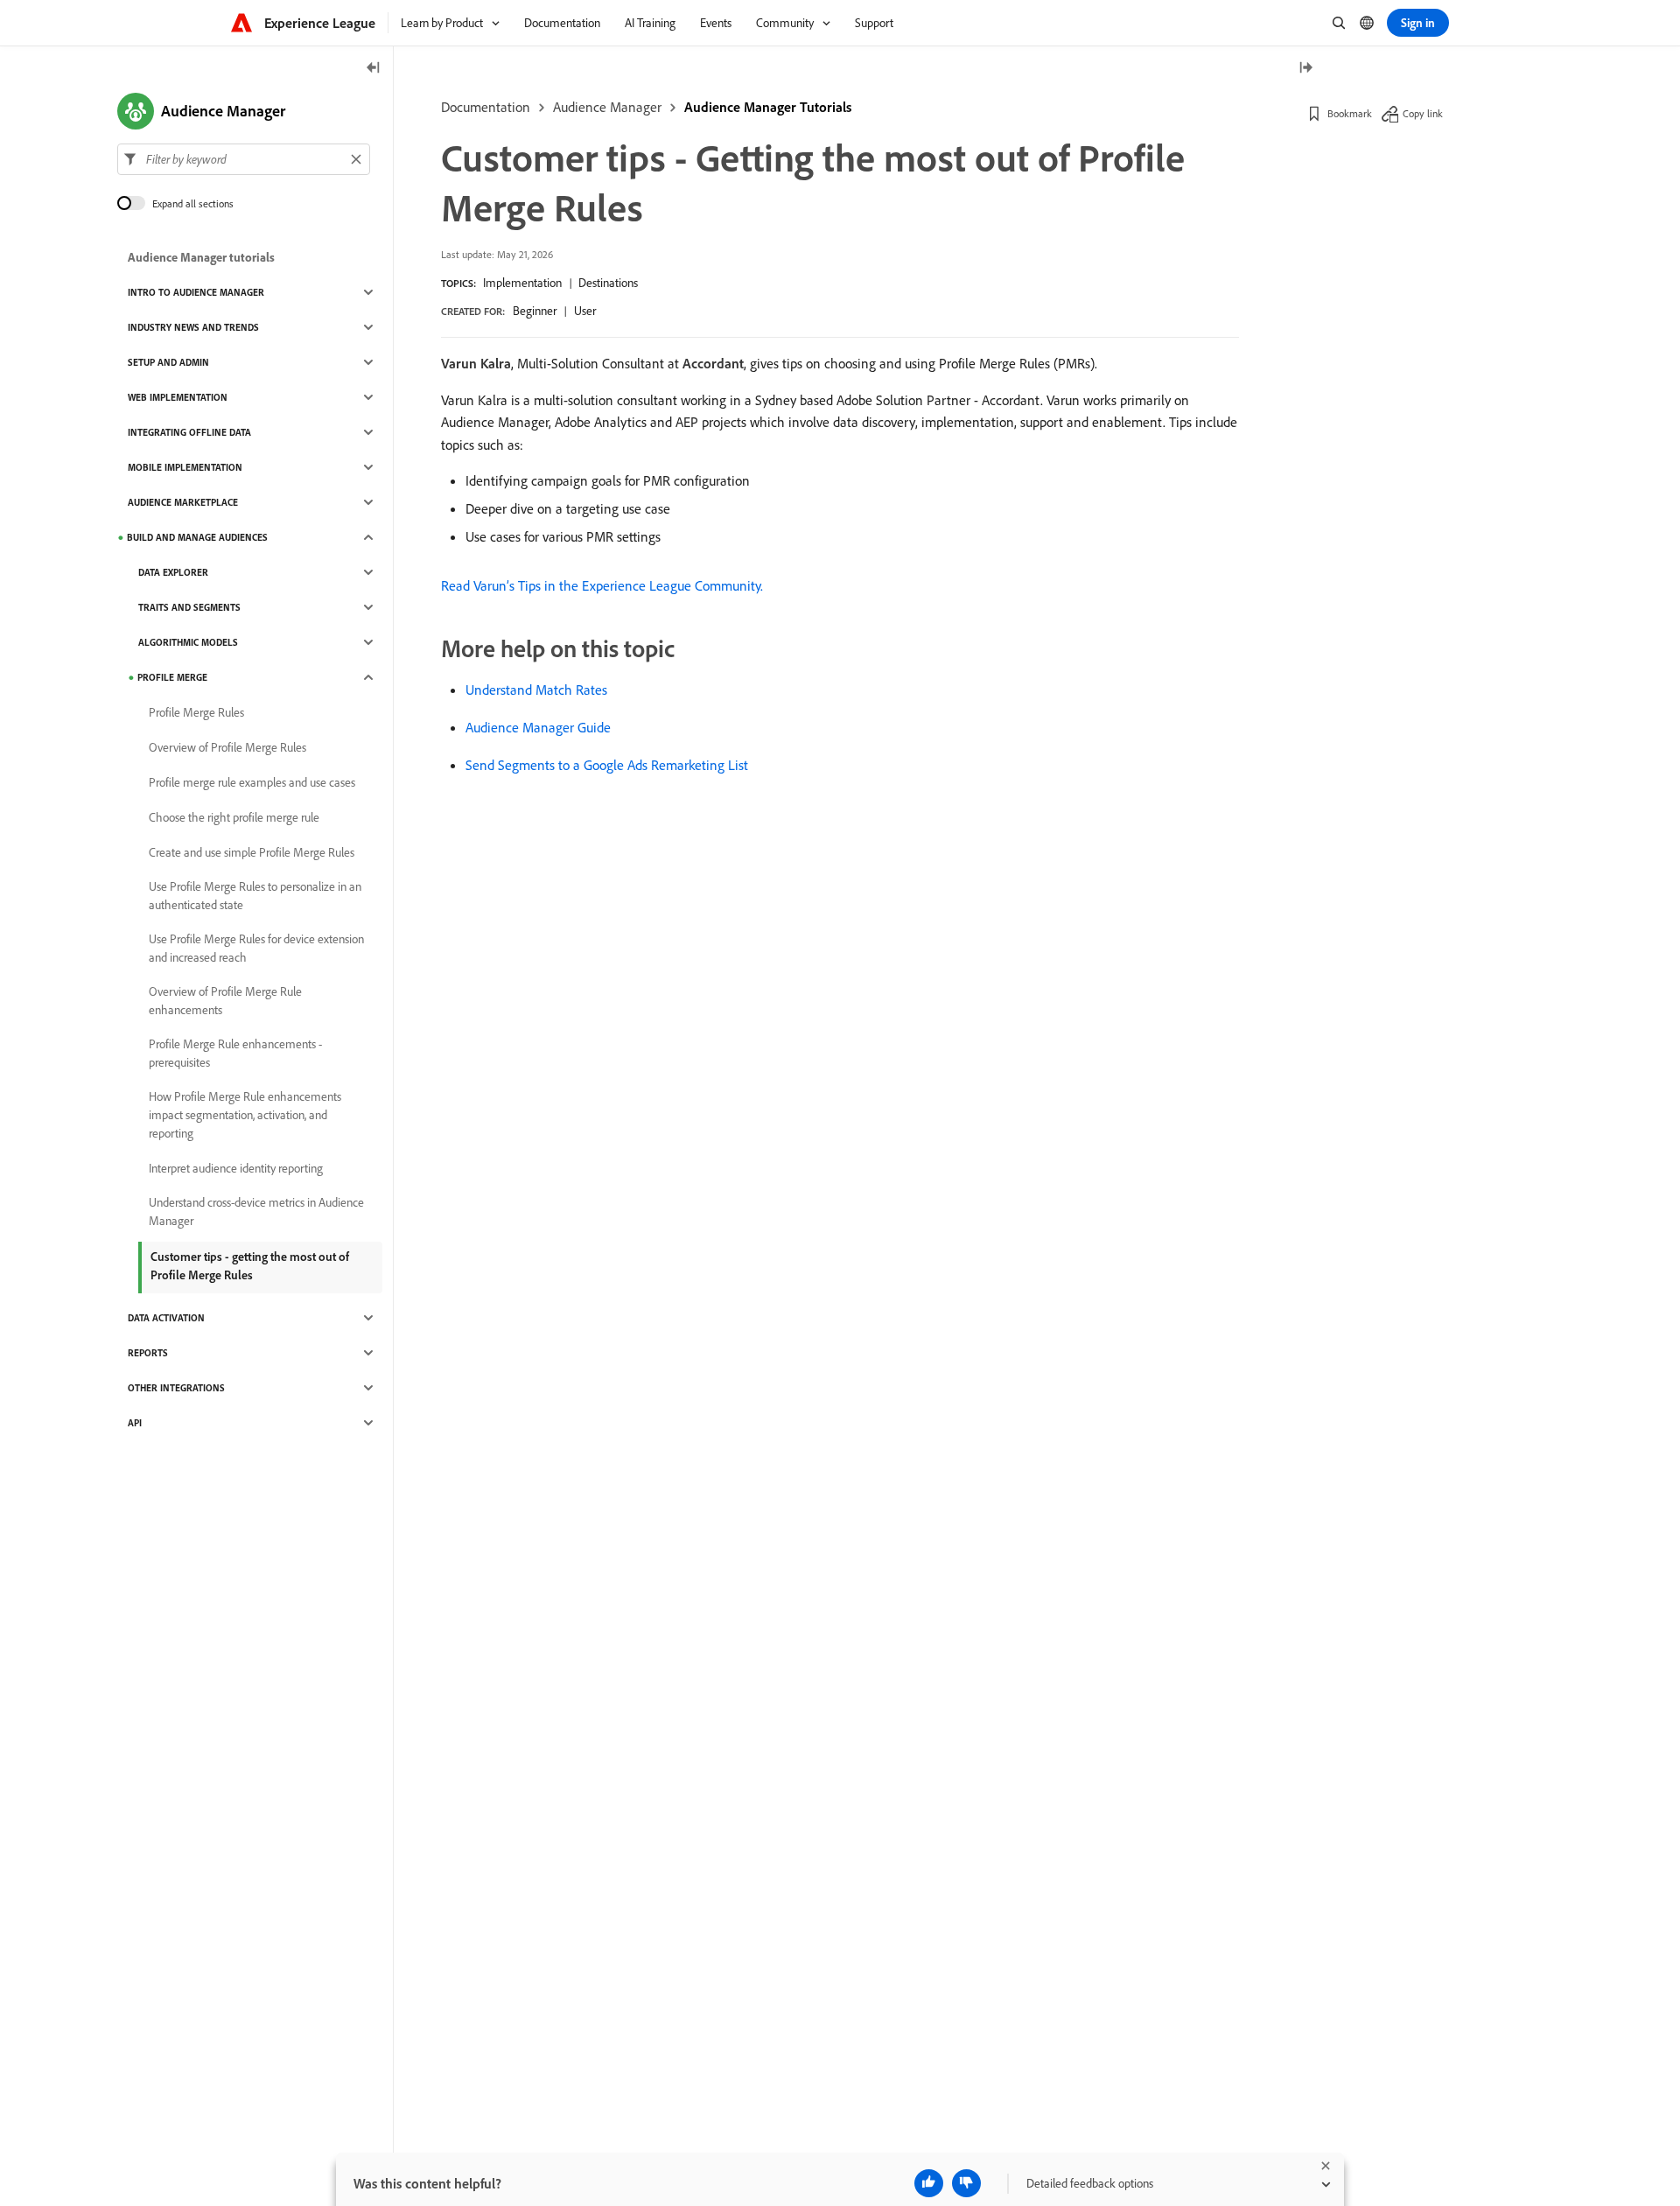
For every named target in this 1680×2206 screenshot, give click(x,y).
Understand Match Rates (536, 690)
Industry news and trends (193, 327)
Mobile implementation (185, 467)
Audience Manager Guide (538, 727)
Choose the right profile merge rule (234, 817)
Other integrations (176, 1388)
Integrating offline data (189, 432)
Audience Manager (607, 107)
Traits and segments (189, 607)
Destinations (608, 283)
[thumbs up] (929, 2183)
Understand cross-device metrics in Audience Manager (256, 1212)
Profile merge (172, 677)
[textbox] (244, 159)
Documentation (486, 107)
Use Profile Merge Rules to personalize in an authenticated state (255, 896)
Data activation (166, 1318)
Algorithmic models (188, 642)
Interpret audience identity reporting (236, 1168)
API (135, 1423)
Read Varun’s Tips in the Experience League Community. (602, 585)
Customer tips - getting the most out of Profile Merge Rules (250, 1266)
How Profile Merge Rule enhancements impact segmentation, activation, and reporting (245, 1115)
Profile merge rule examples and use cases (252, 782)
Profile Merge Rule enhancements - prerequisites (235, 1053)
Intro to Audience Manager (196, 292)
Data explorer (173, 572)
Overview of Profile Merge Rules (227, 747)
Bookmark (1350, 113)
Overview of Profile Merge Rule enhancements (225, 1001)
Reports (148, 1353)
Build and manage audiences (197, 537)
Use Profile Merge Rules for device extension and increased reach (256, 948)
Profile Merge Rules (196, 712)
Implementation (522, 283)
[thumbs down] (966, 2183)
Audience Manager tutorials (201, 257)
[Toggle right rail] (1305, 69)
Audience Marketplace (183, 502)
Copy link (1423, 113)
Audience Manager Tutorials (768, 107)
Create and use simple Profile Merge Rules (252, 852)
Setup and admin (168, 362)
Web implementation (178, 397)
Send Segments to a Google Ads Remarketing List (607, 765)
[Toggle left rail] (374, 69)
